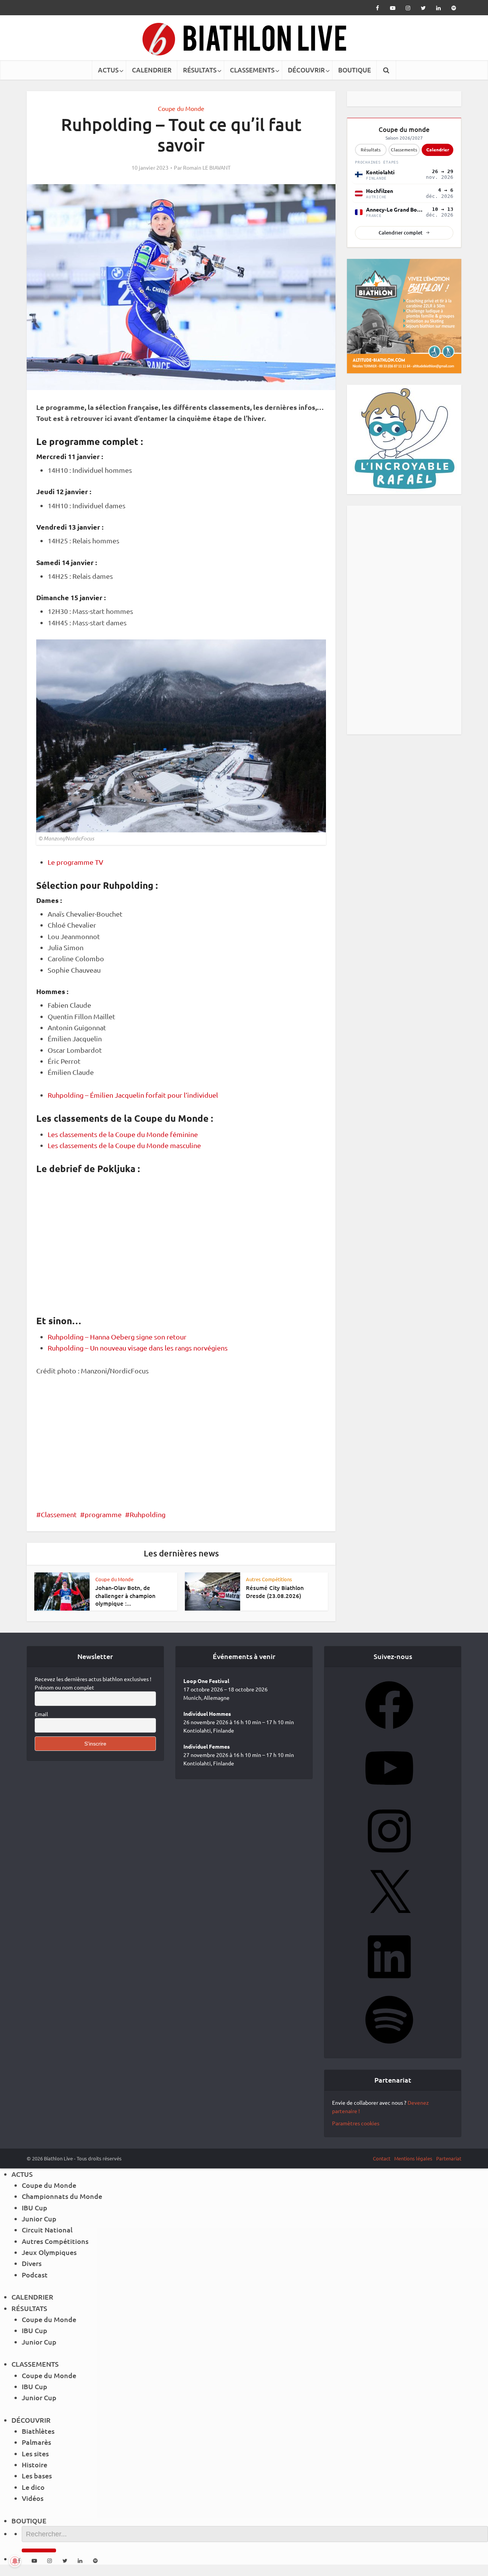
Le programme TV (75, 862)
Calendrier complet (401, 233)
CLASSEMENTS (252, 70)
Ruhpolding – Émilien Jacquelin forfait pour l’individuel (133, 1095)
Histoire (35, 2464)
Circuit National (47, 2230)
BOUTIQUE (355, 70)
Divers (32, 2263)
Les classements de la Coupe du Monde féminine (123, 1134)
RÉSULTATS (200, 70)
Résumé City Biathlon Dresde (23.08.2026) (275, 1592)
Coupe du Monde (181, 108)
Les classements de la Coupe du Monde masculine (124, 1145)
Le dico (33, 2487)
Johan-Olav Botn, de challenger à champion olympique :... (125, 1596)
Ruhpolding (148, 1514)
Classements (404, 150)
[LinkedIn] (389, 1983)
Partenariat (449, 2158)
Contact (382, 2158)
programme (103, 1514)
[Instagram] (389, 1857)
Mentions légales (413, 2158)
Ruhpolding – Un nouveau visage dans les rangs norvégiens (138, 1348)
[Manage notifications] (15, 2561)
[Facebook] (389, 1731)
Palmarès (36, 2442)
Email (41, 1714)
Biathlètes (38, 2431)
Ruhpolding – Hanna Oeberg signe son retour (117, 1337)
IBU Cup (35, 2207)
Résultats (371, 150)
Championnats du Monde (62, 2196)
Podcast (35, 2275)
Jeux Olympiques (49, 2252)
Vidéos (33, 2498)
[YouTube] (389, 1794)
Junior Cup (39, 2219)
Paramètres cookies (356, 2123)
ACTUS (108, 70)
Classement (59, 1514)
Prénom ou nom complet (64, 1687)
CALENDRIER (152, 70)
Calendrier (438, 149)
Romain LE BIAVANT (207, 167)
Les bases (37, 2476)
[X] (389, 1920)
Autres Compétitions (269, 1579)
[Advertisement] (181, 1441)
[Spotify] (389, 2046)
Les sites (35, 2453)
